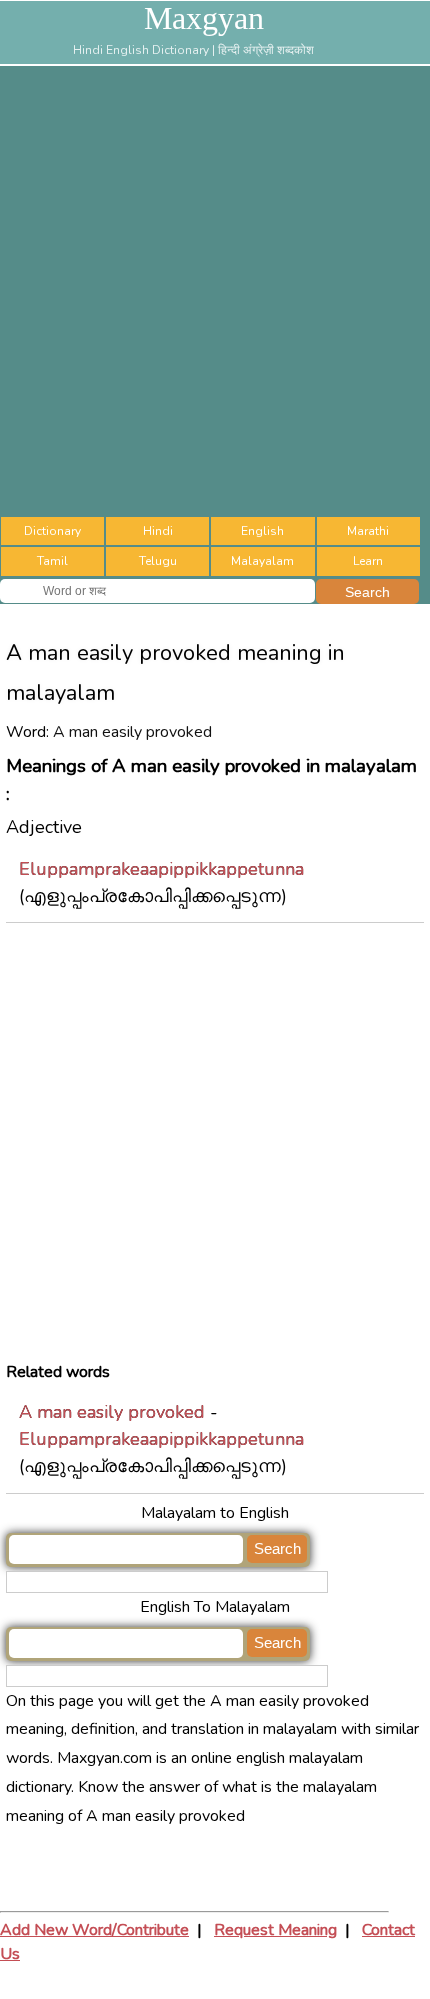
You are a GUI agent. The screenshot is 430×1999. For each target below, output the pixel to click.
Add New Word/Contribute (94, 1930)
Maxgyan (204, 18)
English (262, 531)
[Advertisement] (215, 291)
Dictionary (52, 531)
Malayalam (262, 561)
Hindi (158, 531)
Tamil (52, 561)
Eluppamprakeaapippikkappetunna (161, 869)
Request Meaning (275, 1930)
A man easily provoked (112, 1412)
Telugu (158, 561)
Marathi (368, 531)
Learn (368, 561)
